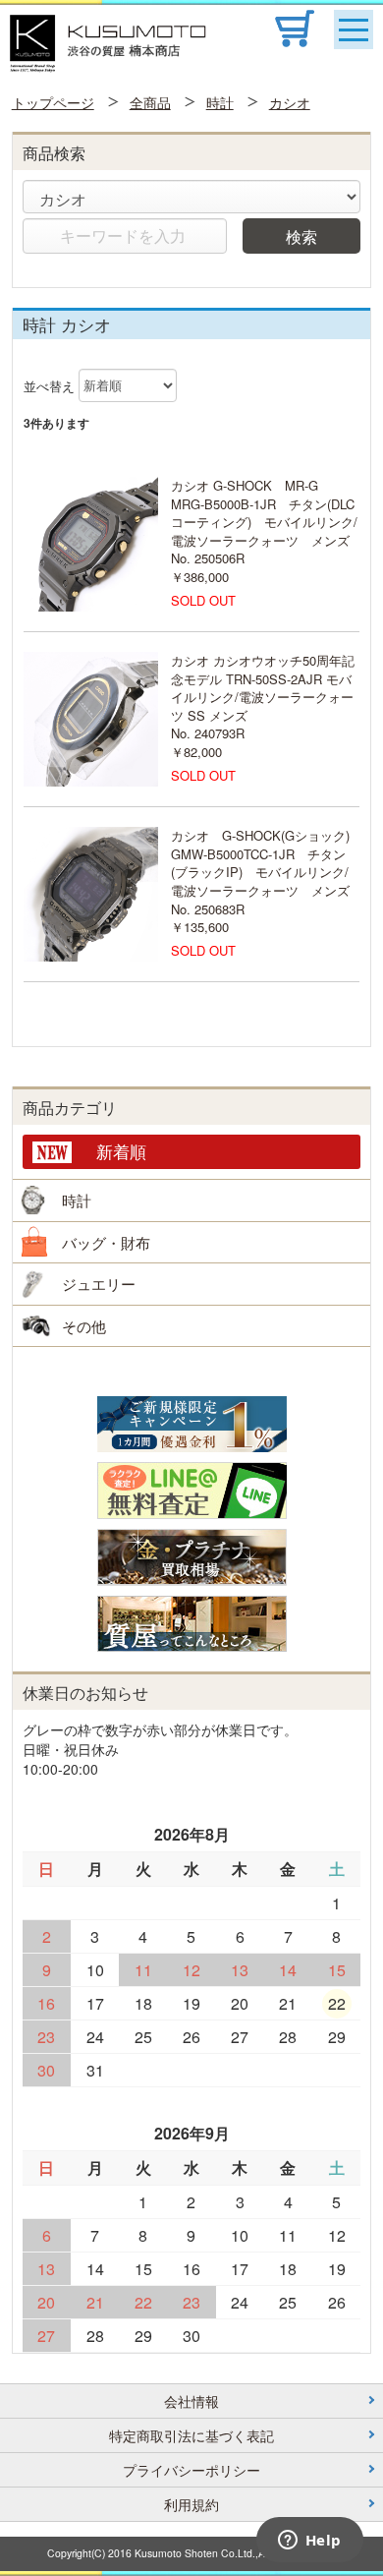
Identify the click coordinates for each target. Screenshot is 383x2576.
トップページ (53, 102)
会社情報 (191, 2401)
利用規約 (191, 2504)
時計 (220, 102)
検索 (301, 236)
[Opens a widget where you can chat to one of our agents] (309, 2542)
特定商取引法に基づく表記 (191, 2435)
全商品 (150, 102)
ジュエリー (99, 1284)
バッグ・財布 (106, 1242)
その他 (84, 1326)
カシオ (290, 102)
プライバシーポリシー (191, 2470)
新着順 (121, 1151)
